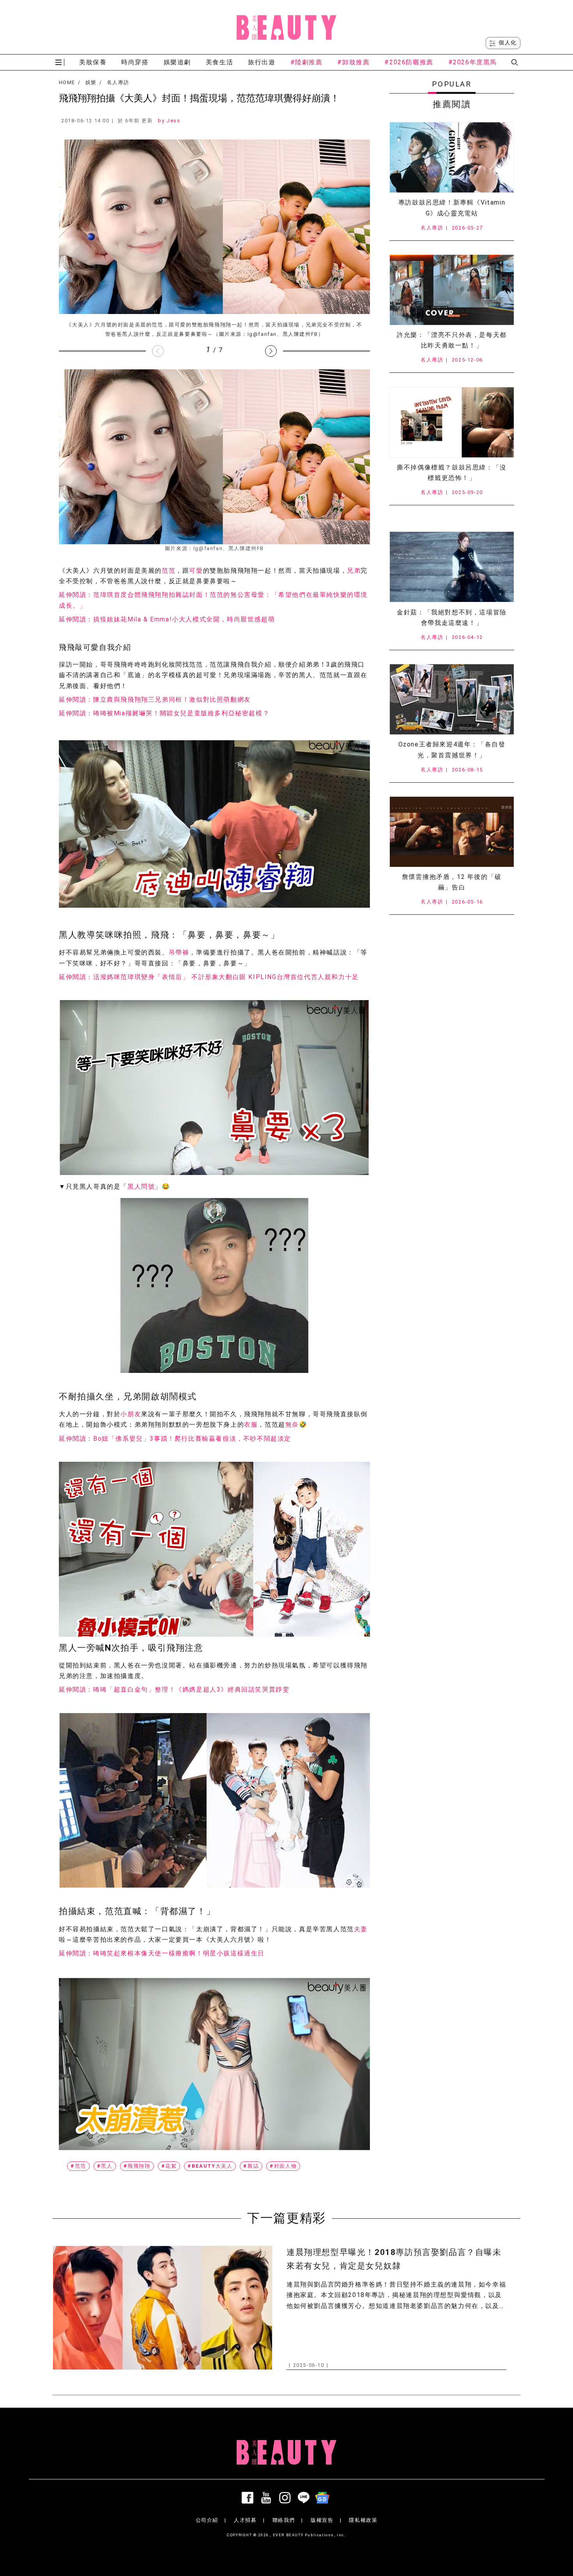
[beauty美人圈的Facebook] (249, 2498)
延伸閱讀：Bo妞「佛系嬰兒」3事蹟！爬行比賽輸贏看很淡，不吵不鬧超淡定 (175, 1439)
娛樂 (91, 83)
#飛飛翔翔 (137, 2166)
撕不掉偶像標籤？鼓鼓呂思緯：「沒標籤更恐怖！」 (452, 473)
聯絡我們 (284, 2520)
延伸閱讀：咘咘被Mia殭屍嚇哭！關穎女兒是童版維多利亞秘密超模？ (164, 713)
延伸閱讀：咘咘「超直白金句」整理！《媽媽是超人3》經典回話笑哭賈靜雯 (174, 1689)
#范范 (78, 2166)
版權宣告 (322, 2520)
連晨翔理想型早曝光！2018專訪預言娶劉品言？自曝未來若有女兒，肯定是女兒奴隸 (394, 2259)
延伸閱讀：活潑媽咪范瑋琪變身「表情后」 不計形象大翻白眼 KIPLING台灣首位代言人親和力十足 (209, 977)
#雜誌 (251, 2166)
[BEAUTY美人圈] (286, 27)
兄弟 (354, 571)
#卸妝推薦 (353, 62)
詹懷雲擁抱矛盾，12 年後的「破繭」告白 (452, 882)
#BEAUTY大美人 (210, 2166)
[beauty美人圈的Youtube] (268, 2498)
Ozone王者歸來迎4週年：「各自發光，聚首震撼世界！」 (452, 750)
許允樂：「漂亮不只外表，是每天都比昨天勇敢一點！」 (452, 340)
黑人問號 (141, 1187)
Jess (173, 121)
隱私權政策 (363, 2520)
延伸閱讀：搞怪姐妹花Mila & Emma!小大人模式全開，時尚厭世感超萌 (167, 619)
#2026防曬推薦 (409, 62)
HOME (67, 83)
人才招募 (245, 2520)
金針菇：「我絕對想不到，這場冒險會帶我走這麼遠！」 (452, 618)
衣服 (251, 1425)
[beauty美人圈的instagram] (286, 2498)
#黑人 (105, 2166)
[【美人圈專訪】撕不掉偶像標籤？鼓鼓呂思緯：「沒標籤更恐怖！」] (452, 422)
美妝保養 (93, 62)
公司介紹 (207, 2520)
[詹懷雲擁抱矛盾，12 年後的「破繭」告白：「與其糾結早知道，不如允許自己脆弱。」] (452, 832)
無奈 (292, 1425)
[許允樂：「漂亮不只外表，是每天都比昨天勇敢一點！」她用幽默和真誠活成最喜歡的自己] (452, 290)
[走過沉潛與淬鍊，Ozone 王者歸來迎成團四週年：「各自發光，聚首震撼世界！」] (452, 699)
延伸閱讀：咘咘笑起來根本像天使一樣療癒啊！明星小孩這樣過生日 (162, 1953)
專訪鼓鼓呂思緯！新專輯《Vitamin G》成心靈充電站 (452, 208)
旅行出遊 (262, 62)
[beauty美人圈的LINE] (305, 2498)
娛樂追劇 (177, 62)
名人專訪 (118, 83)
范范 (169, 571)
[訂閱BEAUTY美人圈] (324, 2498)
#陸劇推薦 (307, 62)
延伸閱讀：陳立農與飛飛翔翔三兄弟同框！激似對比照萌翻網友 (155, 700)
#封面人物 (283, 2166)
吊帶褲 (179, 952)
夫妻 (361, 1929)
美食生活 (219, 62)
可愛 (196, 571)
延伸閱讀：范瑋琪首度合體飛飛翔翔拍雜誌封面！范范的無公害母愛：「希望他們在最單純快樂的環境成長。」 (213, 600)
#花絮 (169, 2166)
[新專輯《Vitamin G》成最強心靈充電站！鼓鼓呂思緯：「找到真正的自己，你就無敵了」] (452, 157)
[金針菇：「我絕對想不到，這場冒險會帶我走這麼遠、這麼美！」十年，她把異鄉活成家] (452, 567)
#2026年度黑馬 (473, 62)
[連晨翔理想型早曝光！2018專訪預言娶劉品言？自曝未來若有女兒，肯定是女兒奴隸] (163, 2308)
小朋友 (131, 1414)
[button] (271, 351)
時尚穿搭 (135, 62)
